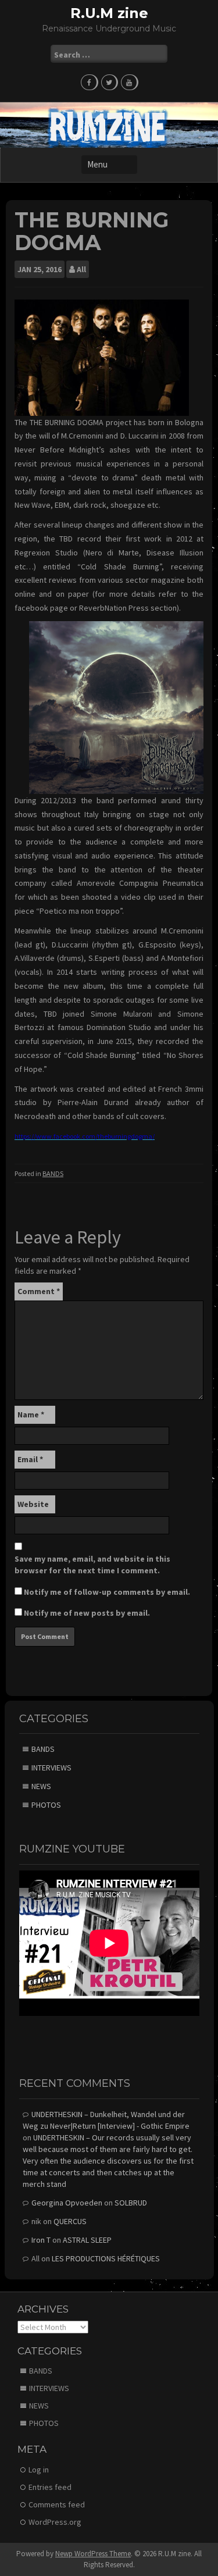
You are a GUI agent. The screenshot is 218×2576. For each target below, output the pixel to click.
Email (30, 1459)
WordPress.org (55, 2522)
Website (33, 1504)
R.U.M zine (109, 13)
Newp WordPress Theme (93, 2554)
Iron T (41, 2240)
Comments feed (57, 2504)
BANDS (53, 1173)
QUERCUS (70, 2221)
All (81, 269)
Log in (39, 2470)
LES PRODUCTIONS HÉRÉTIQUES (106, 2258)
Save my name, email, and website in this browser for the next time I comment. (92, 1565)
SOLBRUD (131, 2203)
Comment (39, 1291)
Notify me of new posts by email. (87, 1613)
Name (31, 1415)
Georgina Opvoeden (67, 2203)
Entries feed (50, 2487)
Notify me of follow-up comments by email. (107, 1592)
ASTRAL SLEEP (87, 2240)
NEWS (41, 1786)
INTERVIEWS (51, 1768)
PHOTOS (46, 1805)
